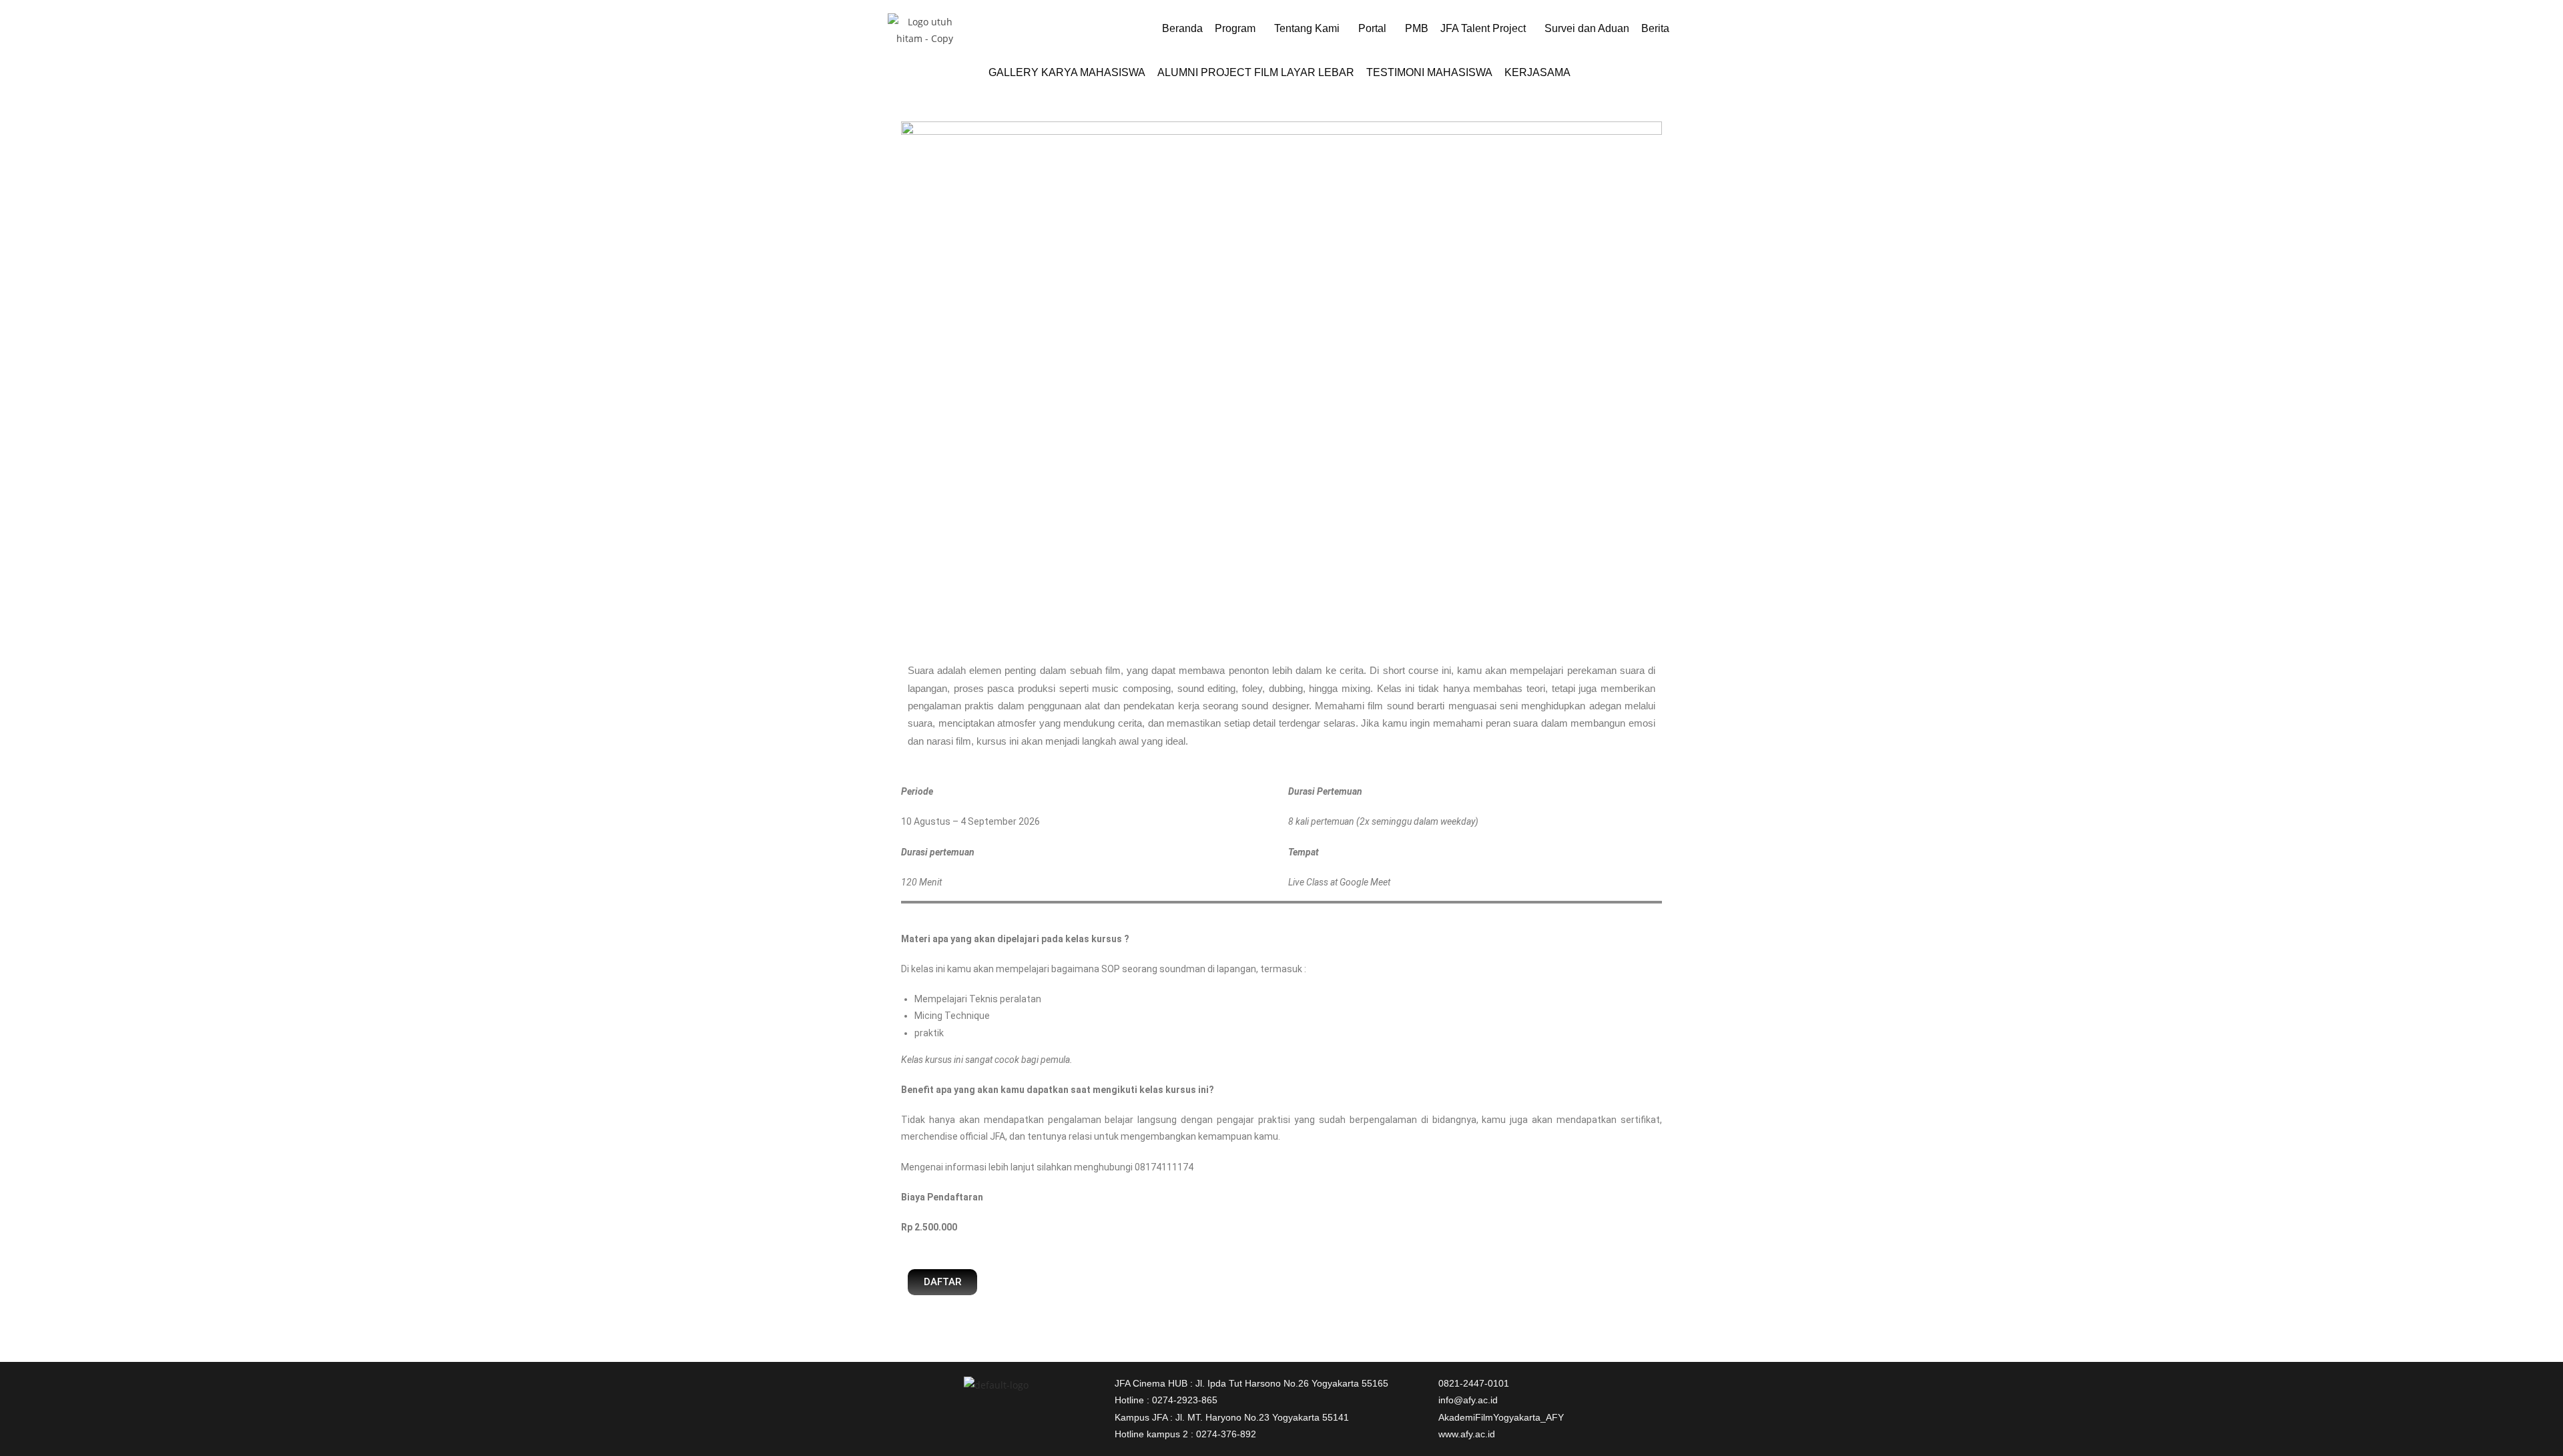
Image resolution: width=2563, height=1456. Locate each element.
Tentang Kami (1307, 28)
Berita (1655, 28)
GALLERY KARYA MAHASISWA (1067, 72)
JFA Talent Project (1483, 28)
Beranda (1182, 28)
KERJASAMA (1537, 72)
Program (1235, 28)
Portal (1372, 28)
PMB (1417, 28)
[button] (1238, 29)
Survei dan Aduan (1587, 28)
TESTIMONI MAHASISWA (1429, 72)
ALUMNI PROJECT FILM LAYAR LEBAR (1256, 72)
